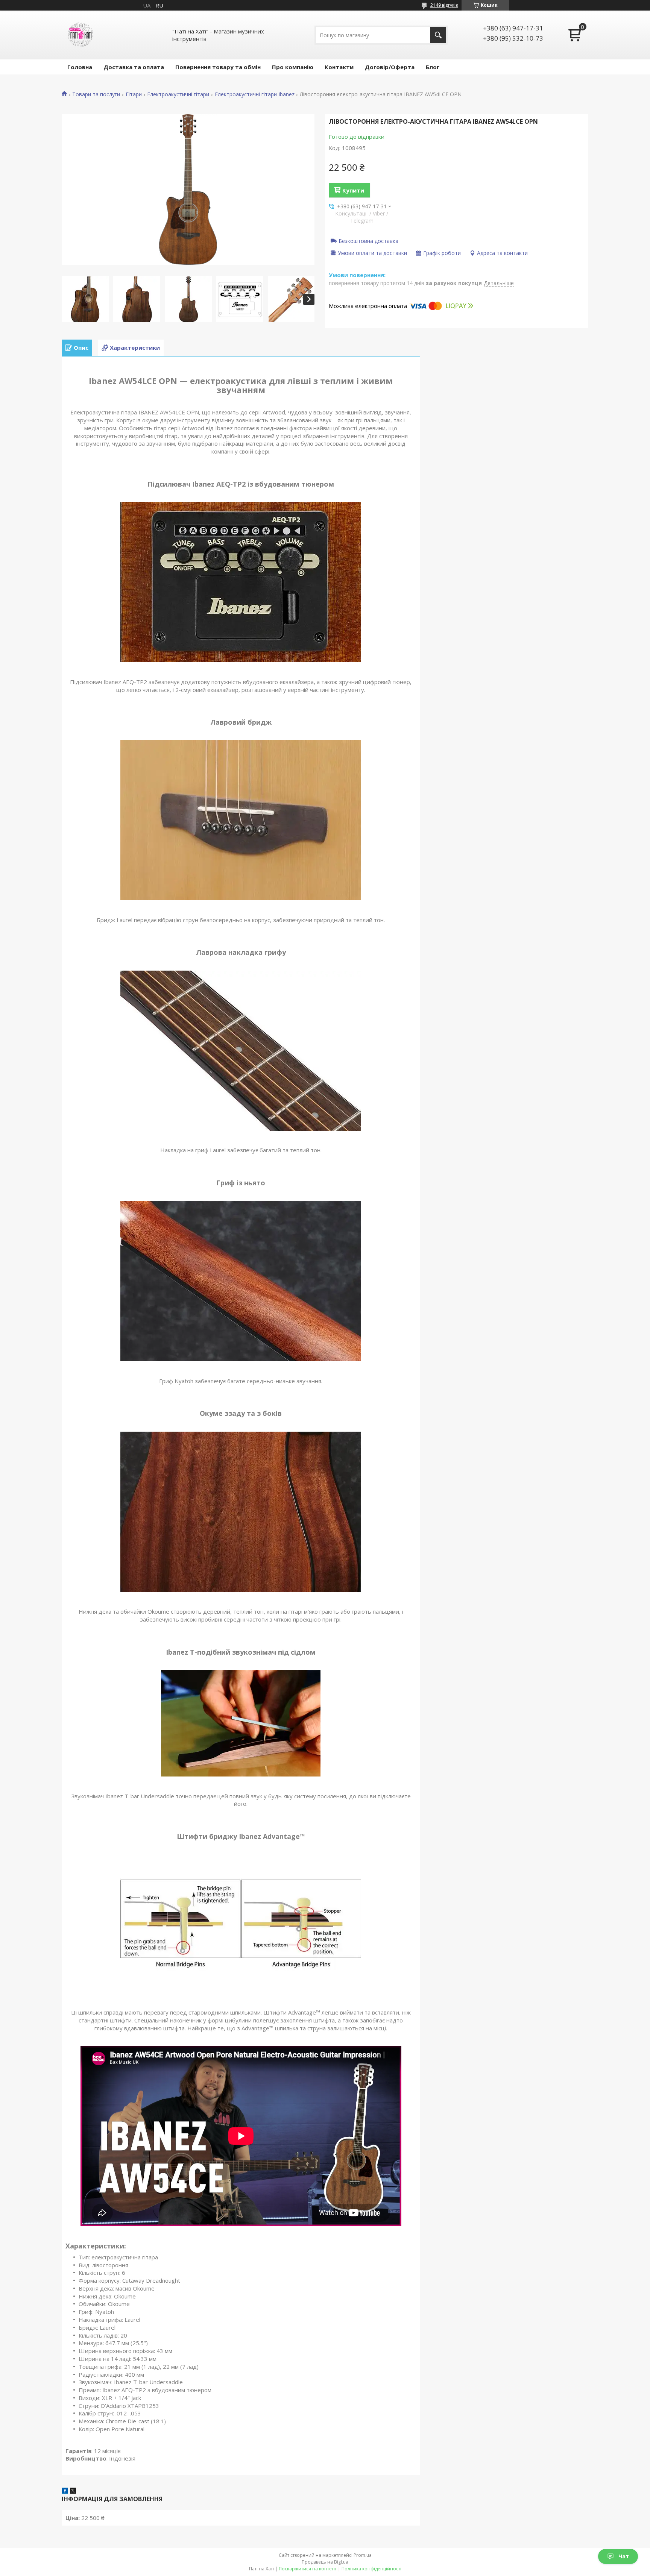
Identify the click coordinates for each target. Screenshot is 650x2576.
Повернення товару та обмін (218, 67)
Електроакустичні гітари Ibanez (255, 94)
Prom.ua (363, 2555)
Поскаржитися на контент (308, 2569)
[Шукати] (438, 35)
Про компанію (293, 67)
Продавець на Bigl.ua (325, 2562)
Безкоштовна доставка (368, 241)
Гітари (134, 94)
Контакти (339, 67)
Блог (433, 67)
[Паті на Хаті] (80, 35)
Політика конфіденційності (371, 2569)
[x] (73, 2491)
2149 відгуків (444, 5)
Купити (353, 190)
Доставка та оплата (134, 67)
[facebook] (65, 2491)
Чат (624, 2556)
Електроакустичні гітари (178, 94)
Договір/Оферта (390, 67)
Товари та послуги (96, 94)
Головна (80, 67)
